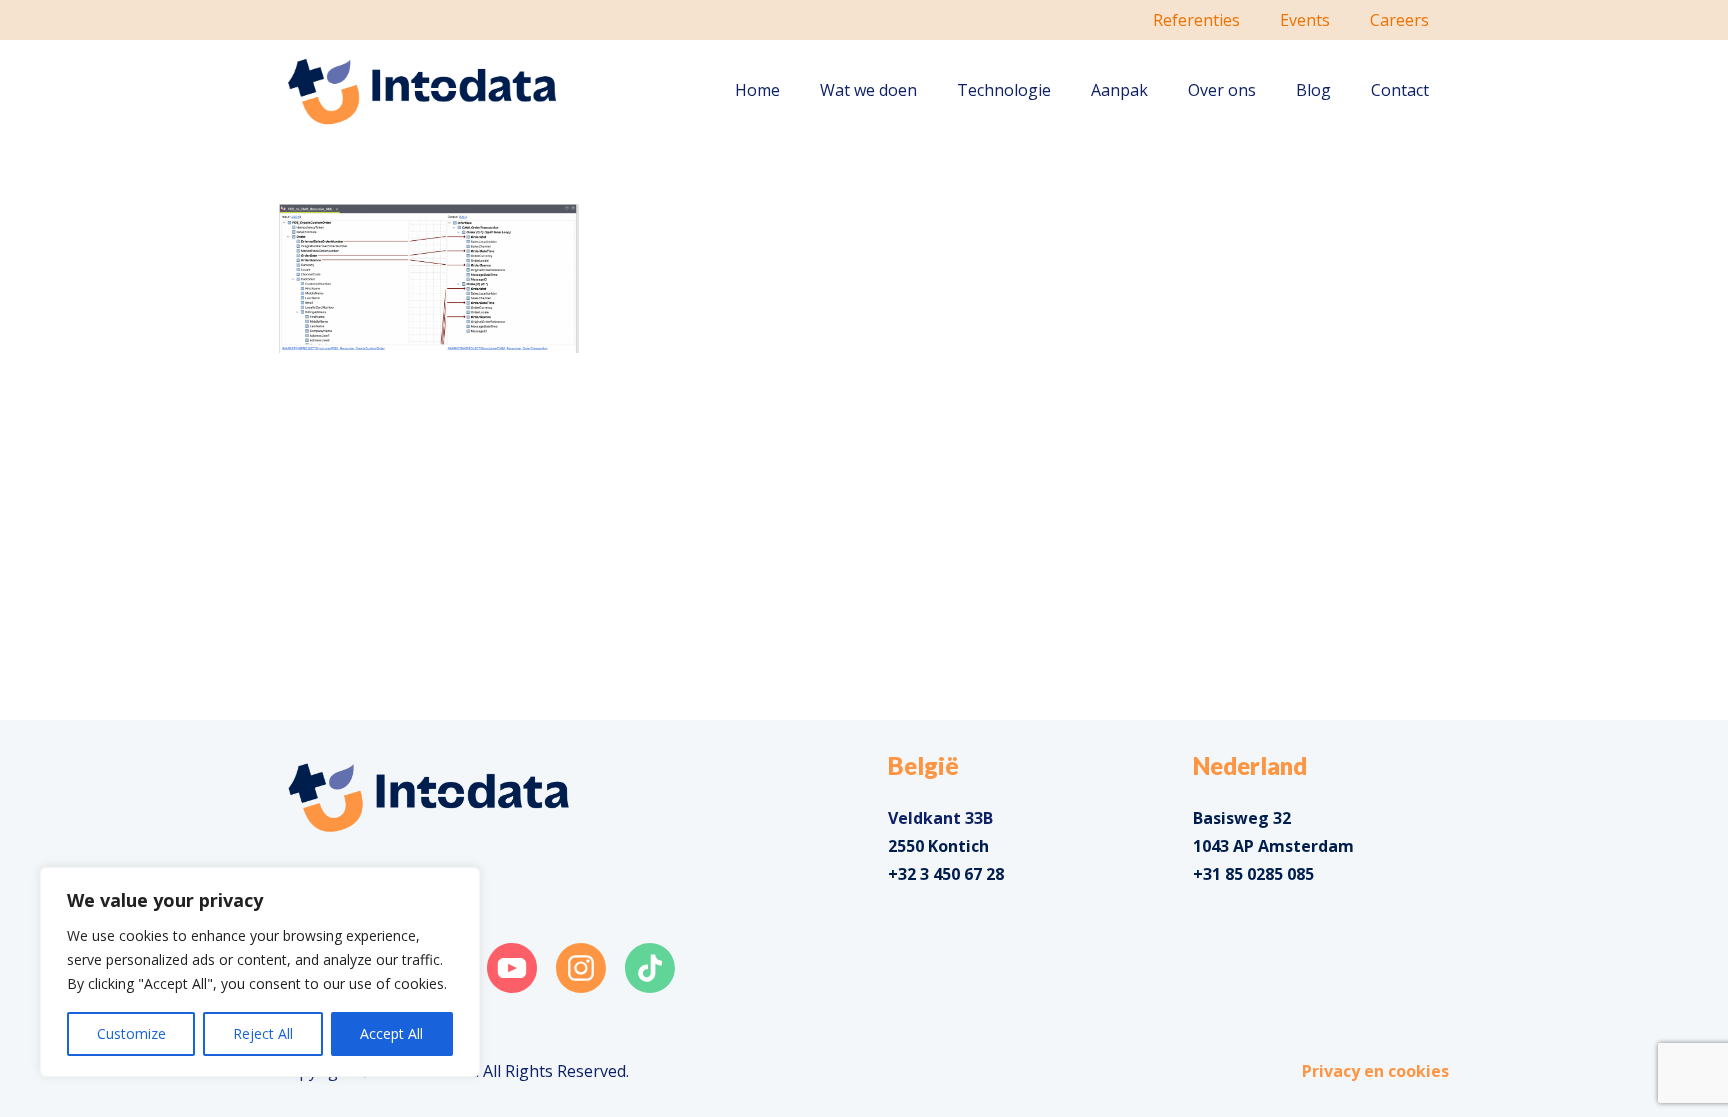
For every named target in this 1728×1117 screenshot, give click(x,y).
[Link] (422, 90)
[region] (260, 972)
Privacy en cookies (1375, 1071)
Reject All (263, 1033)
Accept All (391, 1033)
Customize (131, 1033)
